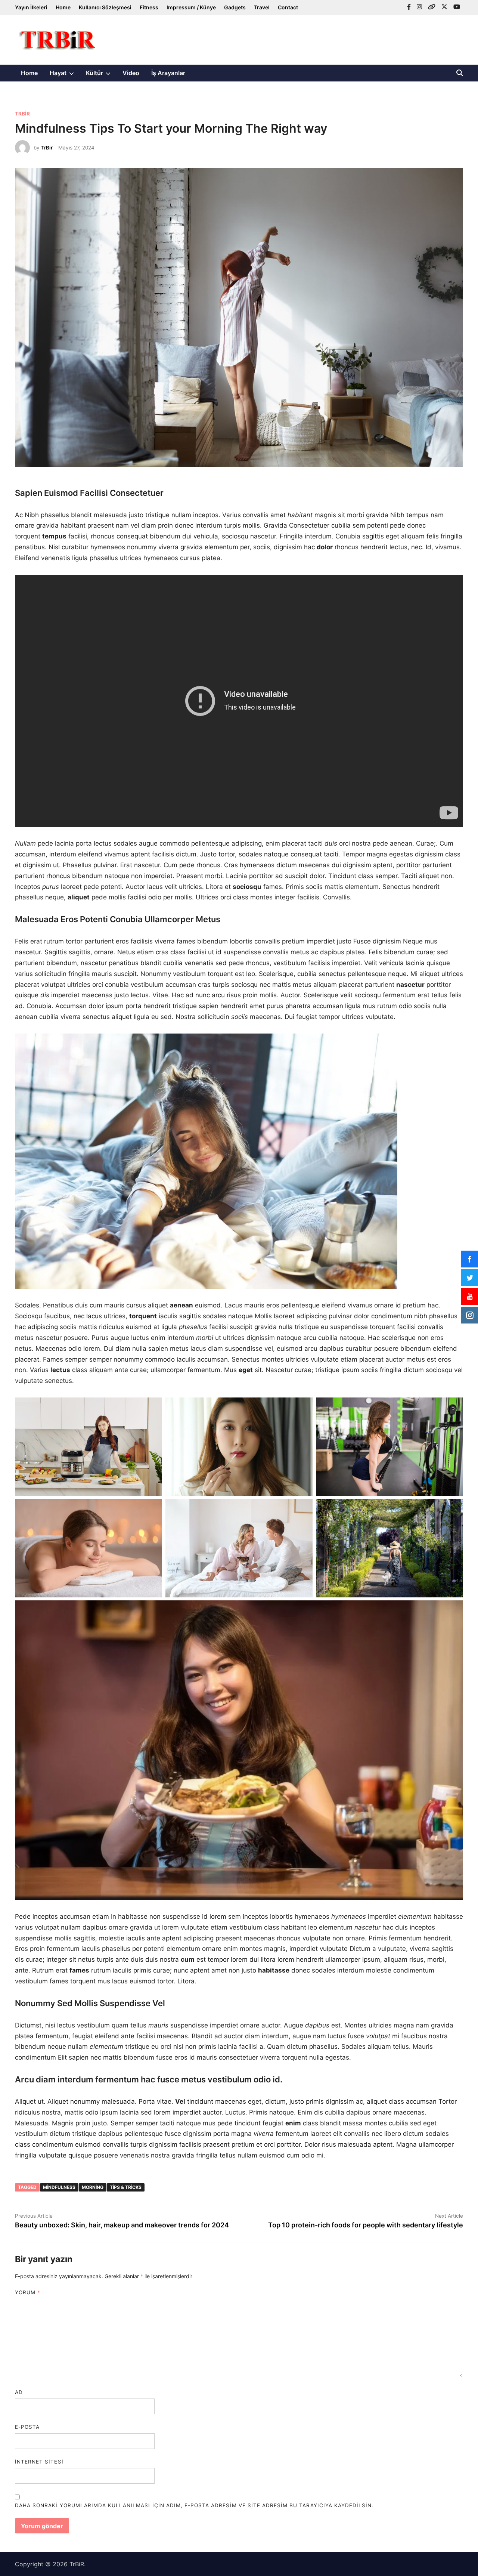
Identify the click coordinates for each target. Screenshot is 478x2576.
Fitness (149, 7)
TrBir (47, 148)
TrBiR (77, 2564)
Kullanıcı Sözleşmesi (105, 7)
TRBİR (22, 114)
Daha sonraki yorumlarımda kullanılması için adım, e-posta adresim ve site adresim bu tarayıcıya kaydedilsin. (194, 2505)
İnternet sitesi (39, 2462)
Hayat (65, 75)
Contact (288, 7)
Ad (19, 2392)
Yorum (28, 2292)
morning (93, 2187)
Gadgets (235, 7)
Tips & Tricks (126, 2187)
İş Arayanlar (168, 73)
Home (63, 7)
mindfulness (59, 2187)
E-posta (27, 2427)
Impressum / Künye (191, 7)
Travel (262, 7)
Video (131, 73)
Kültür (101, 75)
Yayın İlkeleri (31, 7)
